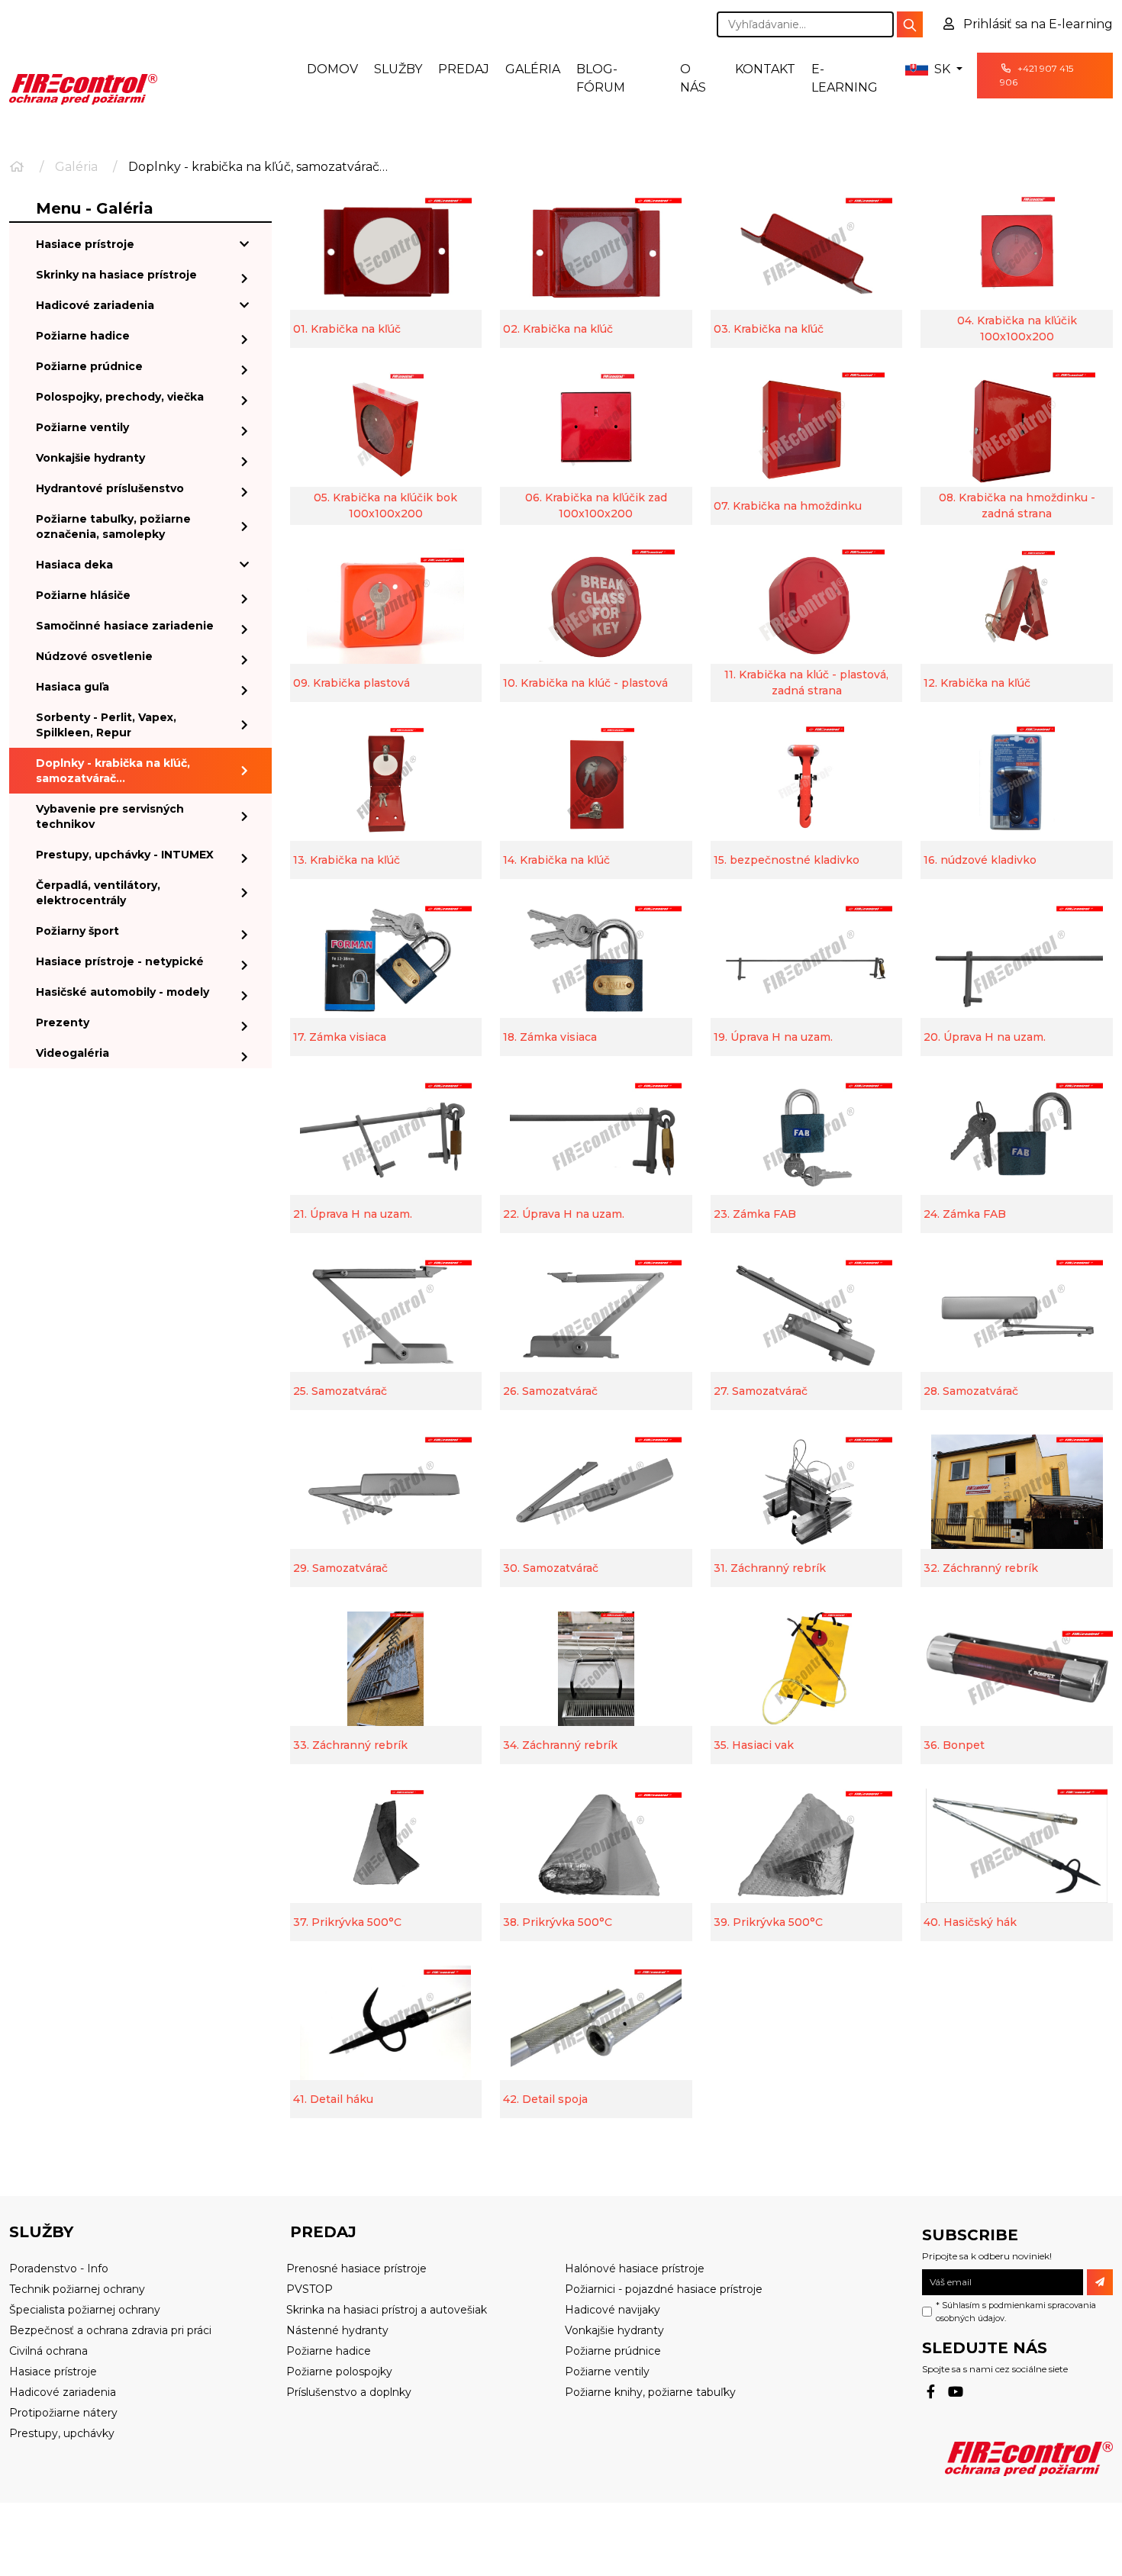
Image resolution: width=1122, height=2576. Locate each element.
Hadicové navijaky (613, 2310)
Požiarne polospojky (339, 2372)
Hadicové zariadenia (95, 305)
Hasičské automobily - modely (123, 992)
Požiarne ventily (82, 427)
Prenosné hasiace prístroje (356, 2268)
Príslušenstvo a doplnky (349, 2392)
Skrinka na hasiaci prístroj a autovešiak (387, 2310)
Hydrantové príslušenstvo (110, 488)
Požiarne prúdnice (89, 366)
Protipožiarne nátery (63, 2413)
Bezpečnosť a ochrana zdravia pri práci (110, 2330)
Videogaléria (73, 1053)
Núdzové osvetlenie (94, 656)
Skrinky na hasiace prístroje (116, 275)
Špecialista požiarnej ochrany (85, 2310)
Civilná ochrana (48, 2351)
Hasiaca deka (74, 565)
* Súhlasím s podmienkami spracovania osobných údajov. (1016, 2312)
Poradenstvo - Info (59, 2268)
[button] (933, 69)
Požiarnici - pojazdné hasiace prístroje (664, 2289)
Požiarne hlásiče (83, 595)
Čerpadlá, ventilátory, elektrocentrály (98, 893)
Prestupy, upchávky (62, 2433)
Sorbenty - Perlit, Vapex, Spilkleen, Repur (106, 725)
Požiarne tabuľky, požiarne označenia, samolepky (113, 526)
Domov (332, 69)
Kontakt (765, 69)
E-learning (845, 78)
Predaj (464, 69)
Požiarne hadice (83, 336)
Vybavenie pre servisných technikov (110, 816)
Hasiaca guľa (73, 687)
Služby (398, 69)
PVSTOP (310, 2289)
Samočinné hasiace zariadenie (125, 626)
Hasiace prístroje (85, 244)
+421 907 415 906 (1037, 75)
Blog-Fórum (601, 78)
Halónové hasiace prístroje (635, 2268)
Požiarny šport (77, 931)
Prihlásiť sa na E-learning (1037, 24)
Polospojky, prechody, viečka (120, 397)
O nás (693, 78)
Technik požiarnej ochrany (77, 2289)
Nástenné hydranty (337, 2330)
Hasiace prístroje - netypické (120, 961)
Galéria (533, 69)
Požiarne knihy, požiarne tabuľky (650, 2392)
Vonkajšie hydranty (90, 458)
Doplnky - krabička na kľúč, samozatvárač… (113, 771)
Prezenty (63, 1022)
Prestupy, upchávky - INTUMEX (125, 855)
